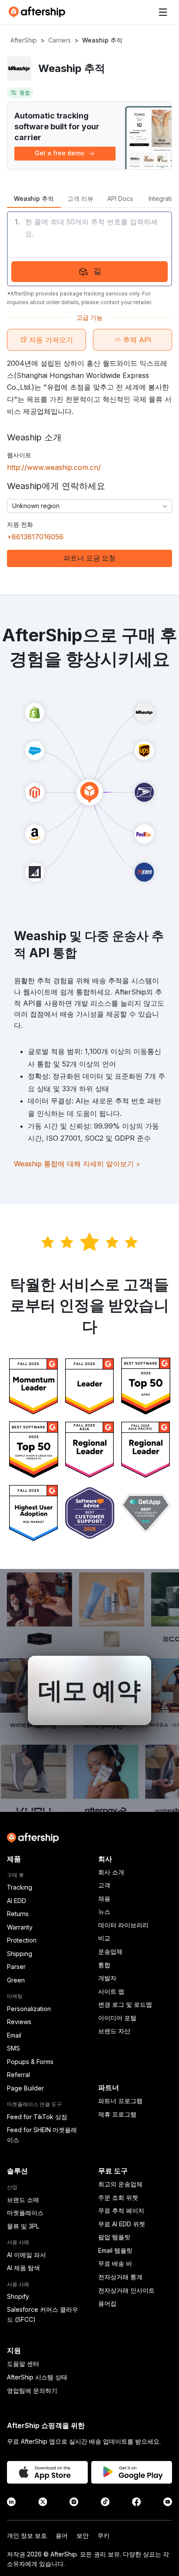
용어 (62, 2535)
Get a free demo (60, 153)
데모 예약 (89, 1690)
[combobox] (89, 506)
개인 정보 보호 (27, 2535)
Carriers (60, 40)
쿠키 (103, 2535)
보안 (83, 2535)
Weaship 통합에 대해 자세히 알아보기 (77, 1164)
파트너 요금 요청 (89, 558)
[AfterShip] (39, 12)
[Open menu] (163, 12)
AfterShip (24, 40)
